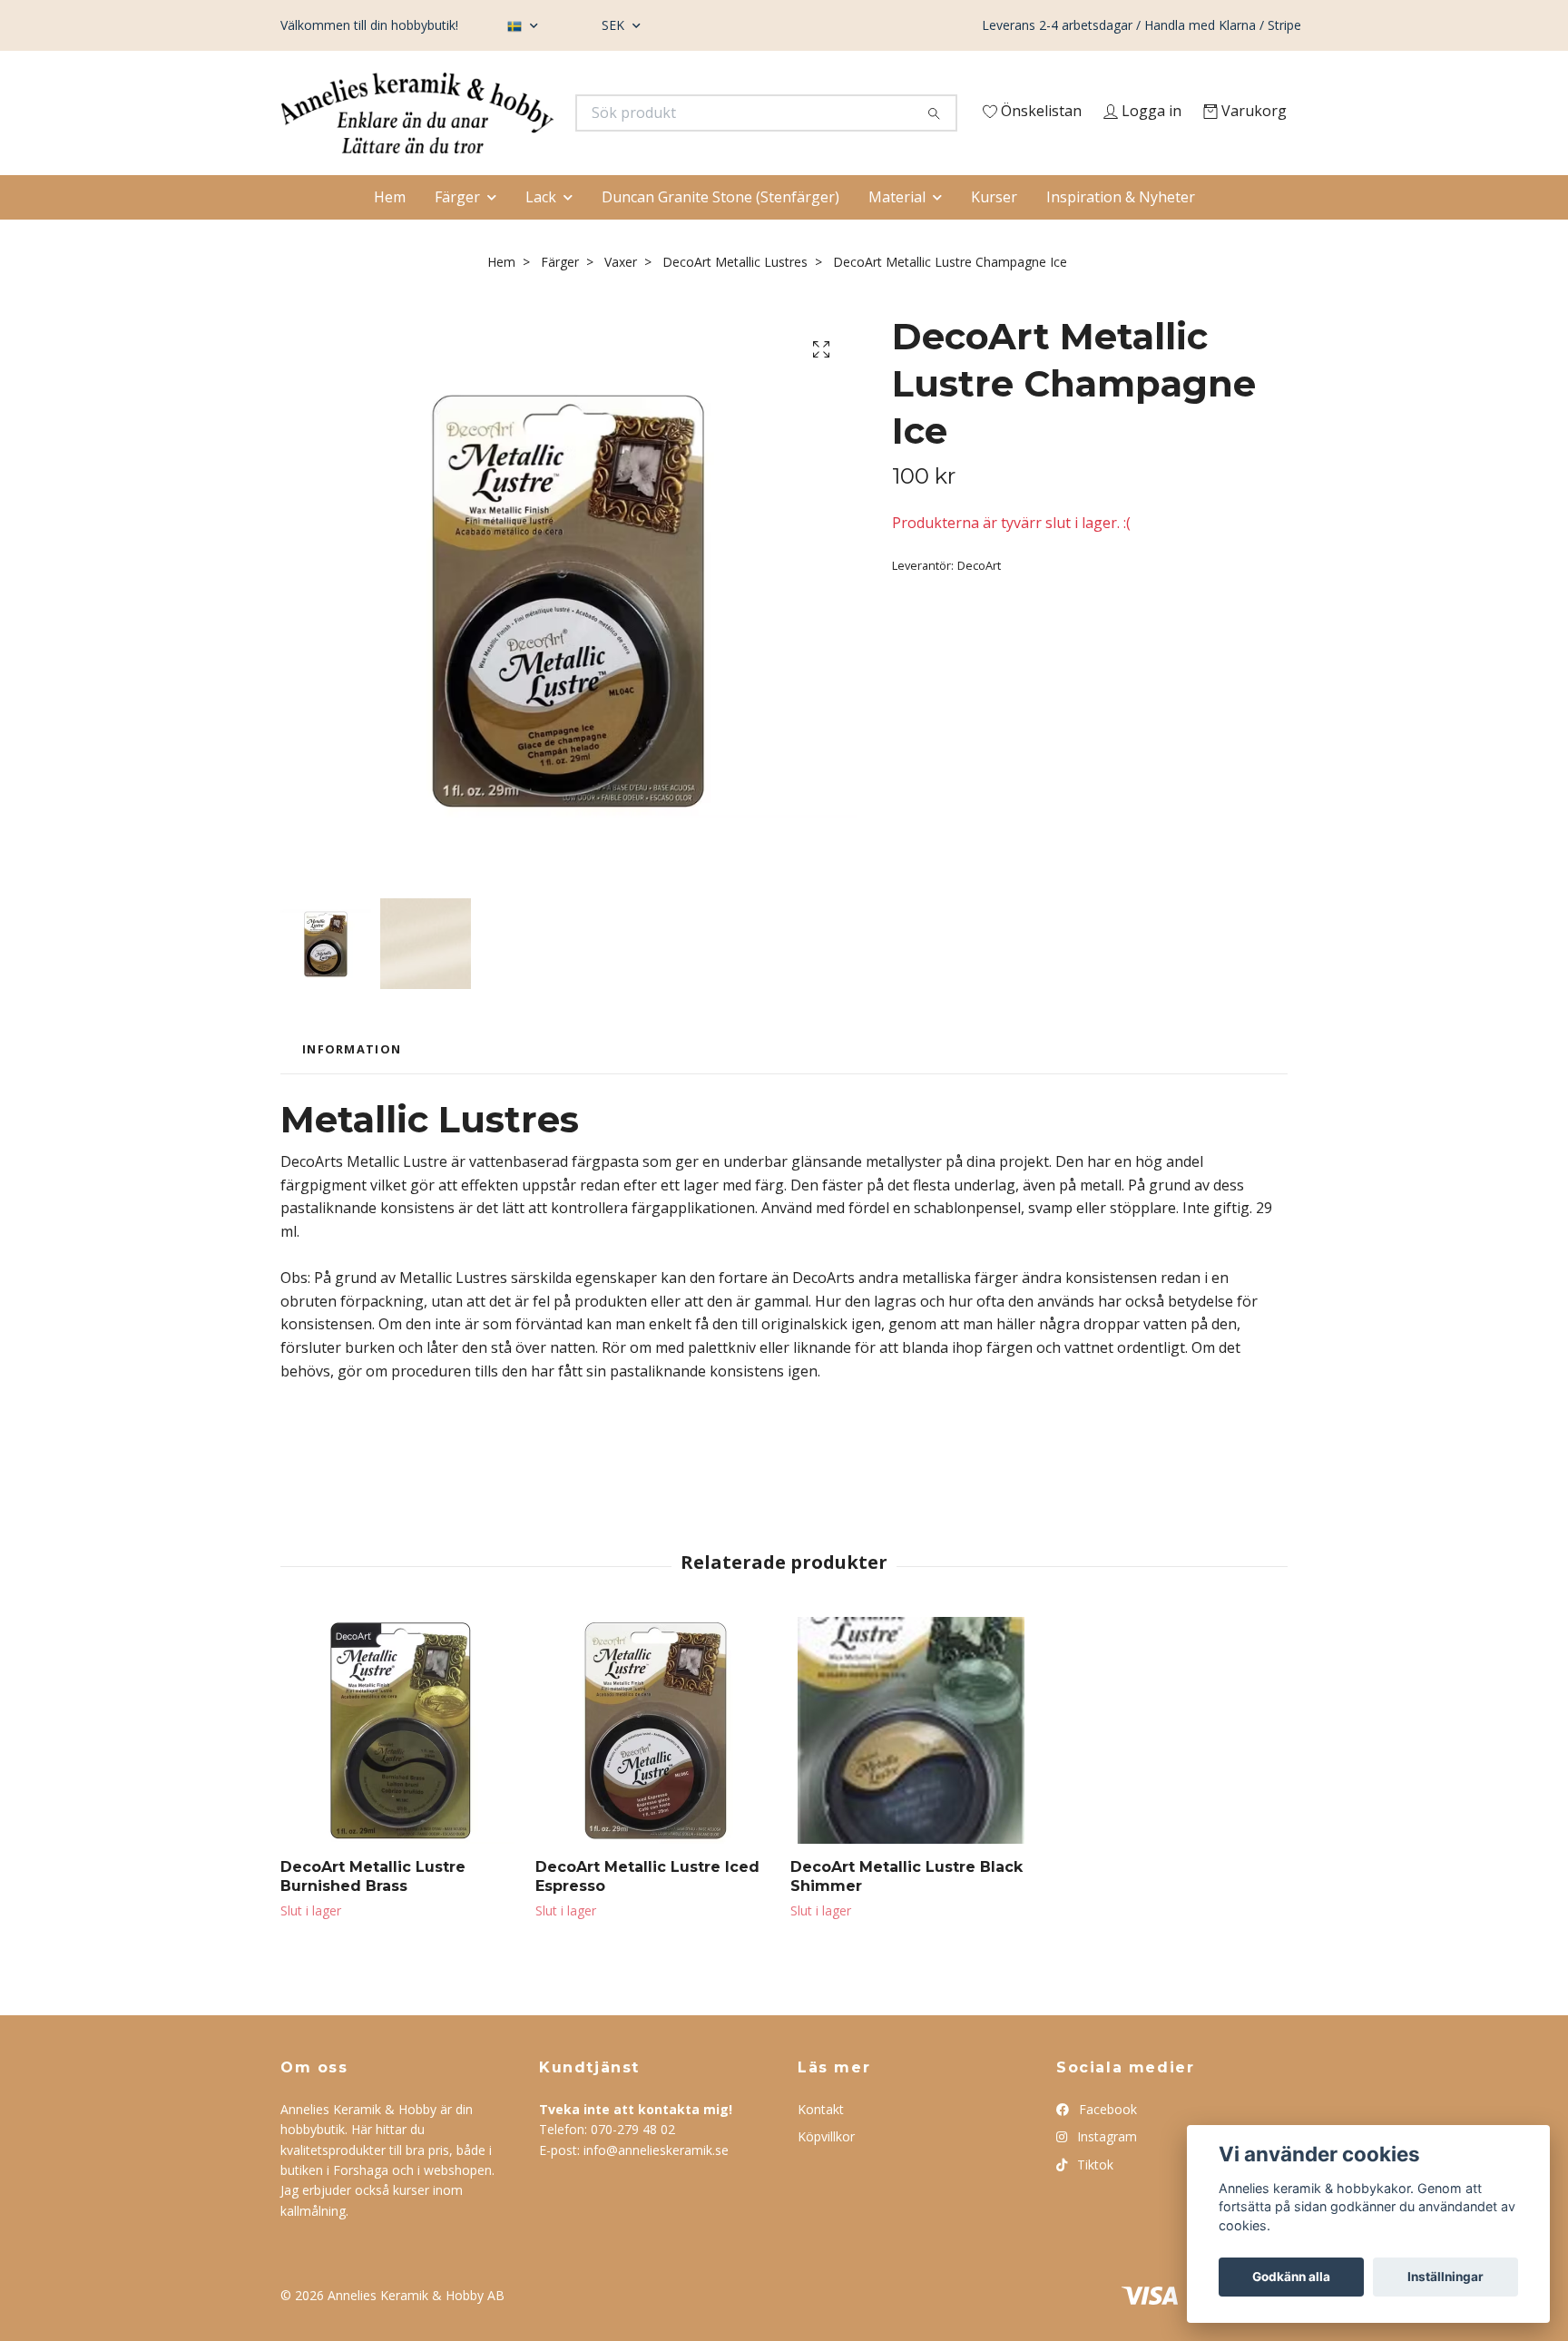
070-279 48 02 (633, 2165)
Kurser (994, 232)
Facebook (1106, 2145)
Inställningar (1445, 2277)
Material (897, 232)
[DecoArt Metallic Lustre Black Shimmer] (911, 1767)
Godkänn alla (1291, 2277)
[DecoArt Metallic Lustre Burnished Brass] (401, 1767)
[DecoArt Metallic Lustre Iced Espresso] (656, 1767)
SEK (615, 25)
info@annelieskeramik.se (656, 2185)
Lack (541, 232)
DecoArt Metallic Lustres (735, 298)
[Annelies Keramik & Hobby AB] (533, 118)
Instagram (1105, 2173)
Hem (390, 232)
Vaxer (621, 298)
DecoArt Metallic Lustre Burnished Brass (373, 1913)
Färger (457, 232)
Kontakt (821, 2145)
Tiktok (1093, 2200)
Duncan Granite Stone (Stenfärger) (720, 232)
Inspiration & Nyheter (1121, 232)
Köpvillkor (826, 2173)
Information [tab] (352, 1085)
